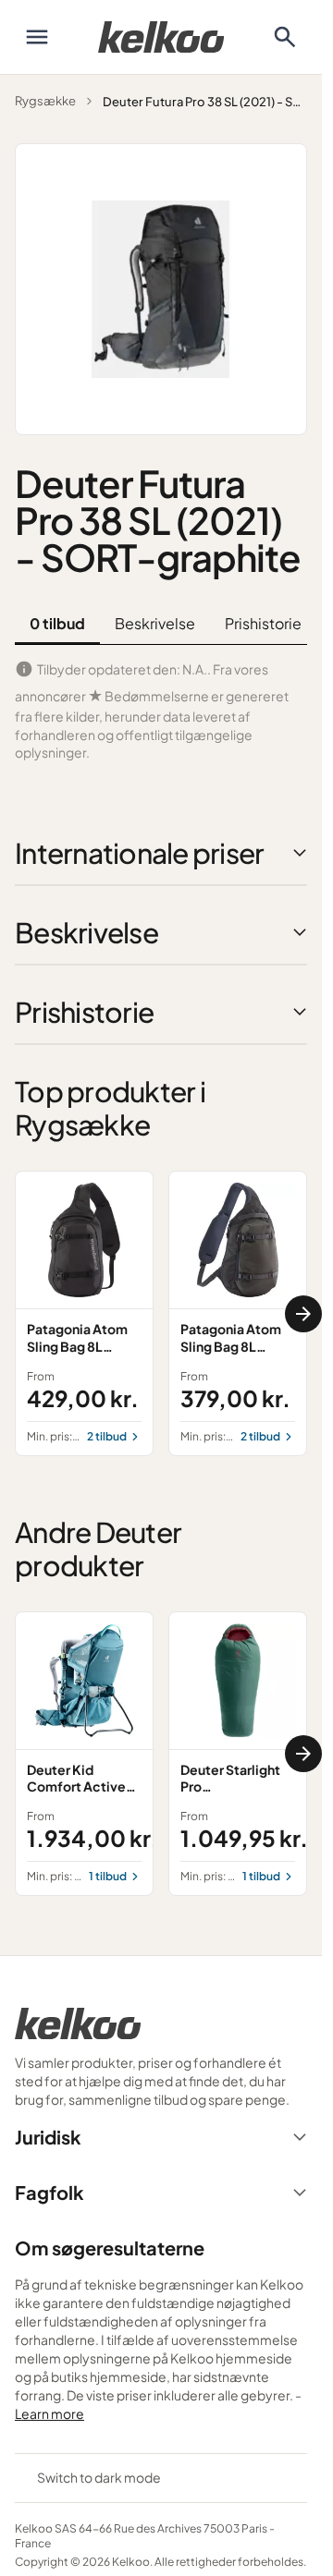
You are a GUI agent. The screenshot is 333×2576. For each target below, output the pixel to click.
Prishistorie (263, 623)
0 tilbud (57, 623)
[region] (161, 1313)
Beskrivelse (155, 623)
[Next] (303, 1314)
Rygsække (45, 101)
